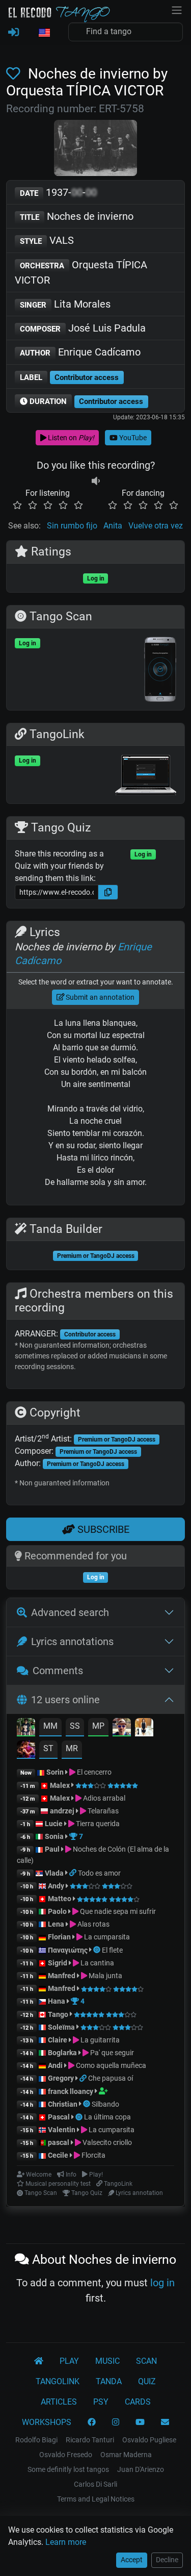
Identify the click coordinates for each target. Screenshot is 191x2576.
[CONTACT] (165, 2422)
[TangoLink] (74, 1873)
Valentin (62, 2130)
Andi (55, 2065)
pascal (59, 2142)
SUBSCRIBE (102, 1529)
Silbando (105, 2104)
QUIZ (147, 2381)
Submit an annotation (99, 997)
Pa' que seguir (111, 2053)
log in (162, 2283)
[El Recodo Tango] (39, 2361)
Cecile (58, 2155)
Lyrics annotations (72, 1641)
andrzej (62, 1811)
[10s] (96, 481)
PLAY (69, 2361)
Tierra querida (97, 1824)
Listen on (70, 438)
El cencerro (93, 1772)
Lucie (54, 1824)
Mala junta (105, 1976)
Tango (59, 2014)
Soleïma (61, 2027)
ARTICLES (59, 2402)
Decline (167, 2560)
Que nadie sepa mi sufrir (117, 1911)
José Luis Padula (83, 328)
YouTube (132, 438)
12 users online (65, 1700)
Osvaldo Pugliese (149, 2440)
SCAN (146, 2361)
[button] (44, 33)
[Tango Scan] (98, 1950)
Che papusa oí (111, 2078)
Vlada (54, 1873)
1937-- (58, 192)
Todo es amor (99, 1873)
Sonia (54, 1836)
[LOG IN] (13, 33)
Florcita (93, 2155)
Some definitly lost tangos (68, 2469)
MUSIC (107, 2361)
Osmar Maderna (126, 2455)
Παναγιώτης (69, 1950)
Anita (113, 526)
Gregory (61, 2078)
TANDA (109, 2381)
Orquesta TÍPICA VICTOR (81, 272)
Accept (132, 2560)
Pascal (59, 2117)
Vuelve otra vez (156, 526)
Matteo (60, 1899)
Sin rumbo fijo (72, 526)
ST (48, 1748)
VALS (47, 240)
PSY (101, 2402)
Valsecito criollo (106, 2142)
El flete (112, 1950)
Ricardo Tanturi (90, 2440)
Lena (56, 1924)
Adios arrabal (103, 1798)
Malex (60, 1785)
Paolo (57, 1911)
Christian (63, 2104)
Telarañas (102, 1811)
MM (50, 1726)
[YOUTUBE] (140, 2422)
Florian (59, 1937)
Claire (58, 2040)
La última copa (107, 2117)
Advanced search (70, 1612)
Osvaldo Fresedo (66, 2455)
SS (75, 1726)
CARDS (138, 2402)
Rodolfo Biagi (36, 2440)
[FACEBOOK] (92, 2422)
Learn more (66, 2542)
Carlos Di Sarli (95, 2484)
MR (72, 1748)
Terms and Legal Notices (96, 2499)
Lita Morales (65, 304)
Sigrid (58, 1963)
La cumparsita (106, 1937)
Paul (52, 1849)
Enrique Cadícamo (80, 352)
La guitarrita (99, 2040)
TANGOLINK (58, 2381)
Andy (56, 1886)
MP (98, 1726)
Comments (58, 1671)
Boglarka (62, 2053)
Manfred (62, 1976)
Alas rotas (93, 1924)
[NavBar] (177, 9)
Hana (57, 2001)
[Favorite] (15, 74)
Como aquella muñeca (110, 2065)
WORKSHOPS (47, 2422)
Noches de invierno (77, 216)
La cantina (97, 1963)
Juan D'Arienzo (141, 2469)
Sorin (55, 1772)
